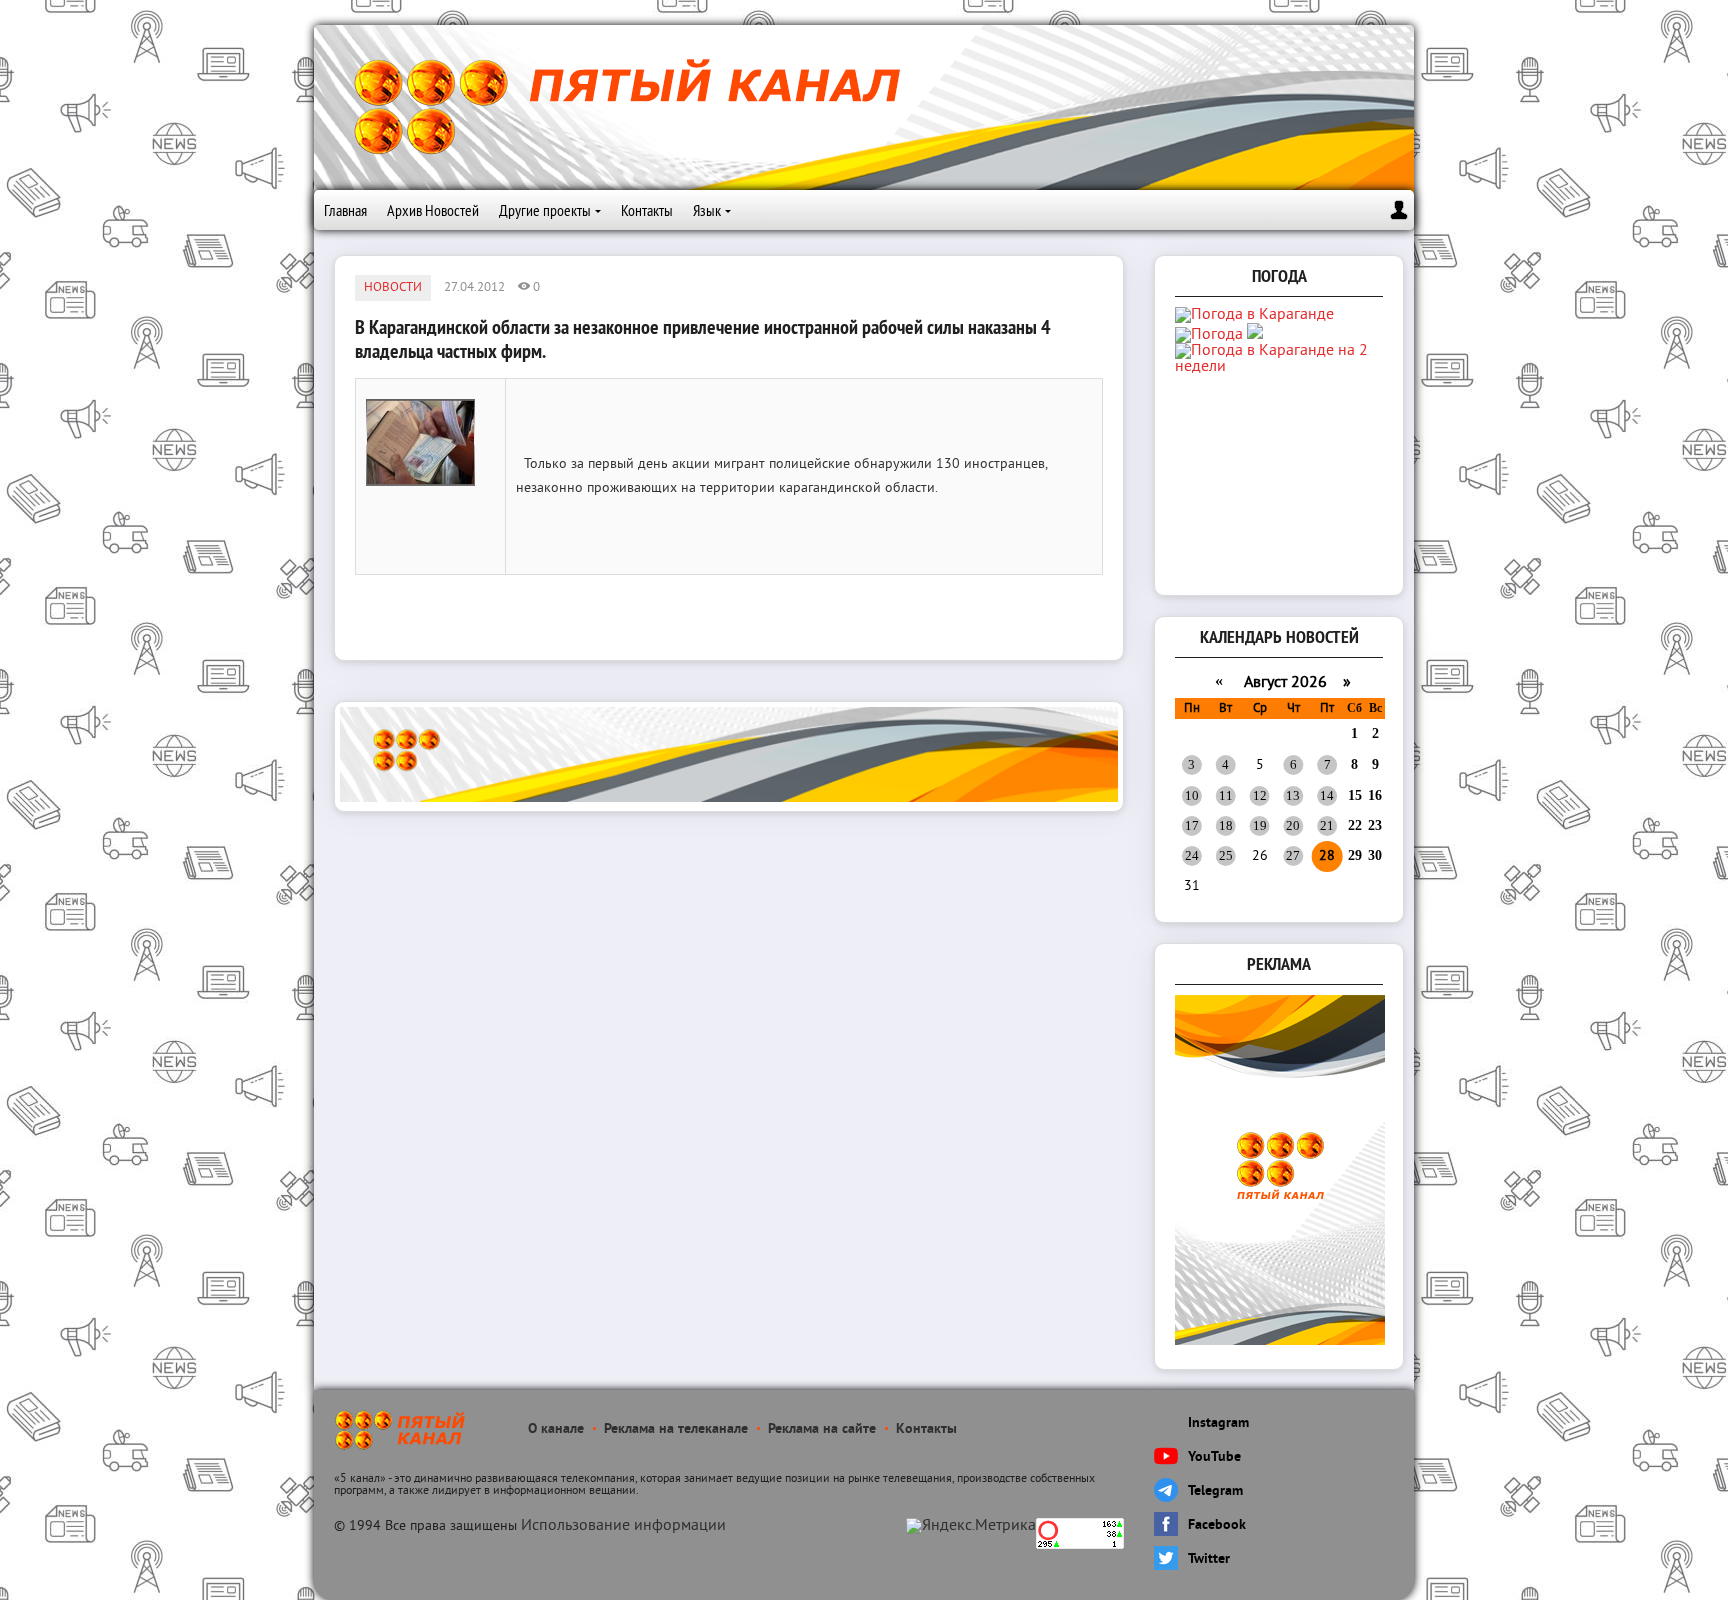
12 (1260, 795)
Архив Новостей (433, 210)
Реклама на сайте (822, 1429)
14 (1327, 795)
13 (1293, 795)
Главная (345, 210)
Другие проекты (545, 210)
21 (1327, 825)
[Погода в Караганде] (1254, 315)
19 (1260, 825)
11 (1226, 795)
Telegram (1215, 1491)
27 (1293, 855)
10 (1192, 795)
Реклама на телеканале (676, 1429)
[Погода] (1219, 335)
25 (1226, 855)
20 (1293, 825)
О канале (556, 1429)
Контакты (647, 210)
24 (1192, 855)
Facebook (1217, 1525)
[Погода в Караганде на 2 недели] (1281, 367)
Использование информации (623, 1526)
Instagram (1218, 1423)
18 (1226, 825)
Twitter (1209, 1559)
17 (1192, 825)
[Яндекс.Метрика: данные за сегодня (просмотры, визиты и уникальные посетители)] (971, 1526)
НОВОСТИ (393, 288)
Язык (707, 210)
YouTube (1214, 1457)
